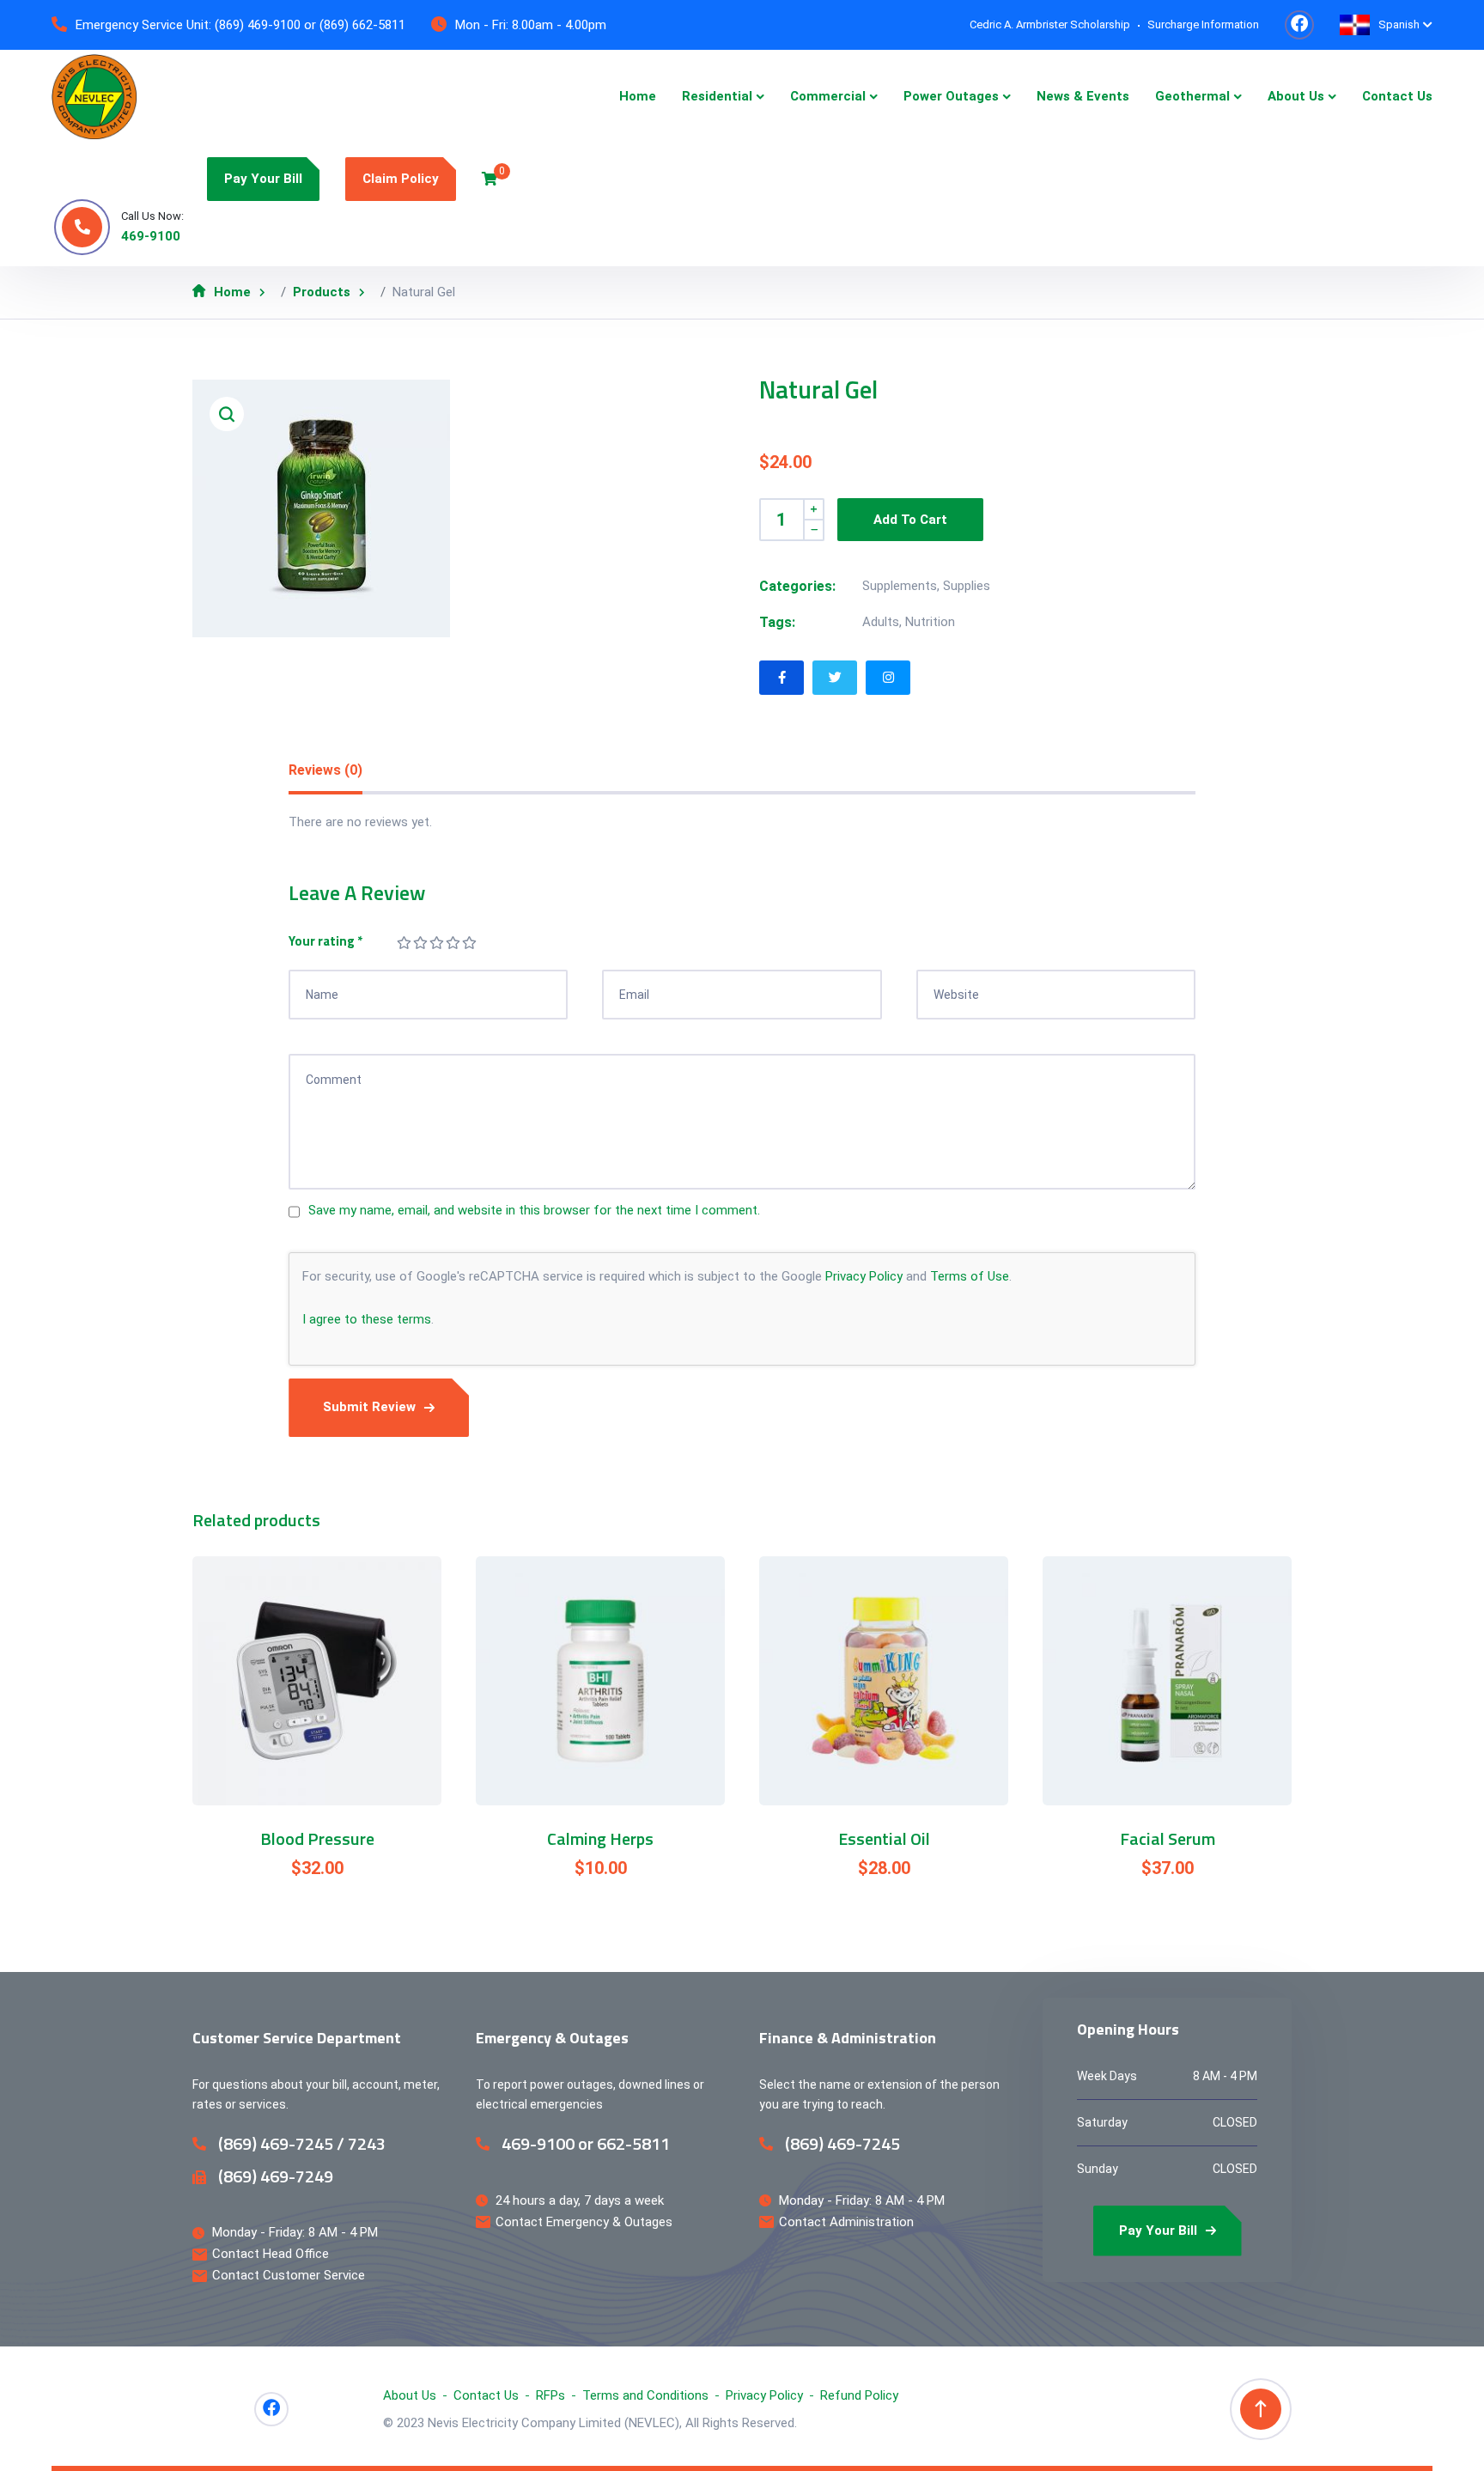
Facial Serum (1168, 1839)
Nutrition (930, 622)
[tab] (325, 771)
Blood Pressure (317, 1839)
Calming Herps (600, 1839)
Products (322, 292)
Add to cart (910, 520)
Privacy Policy (864, 1276)
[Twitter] (835, 678)
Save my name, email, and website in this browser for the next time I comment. (534, 1210)
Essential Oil (884, 1839)
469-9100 (151, 236)
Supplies (967, 586)
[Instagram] (888, 678)
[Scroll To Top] (1261, 2409)
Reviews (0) (325, 770)
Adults (881, 622)
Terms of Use (970, 1276)
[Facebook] (782, 678)
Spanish (1399, 24)
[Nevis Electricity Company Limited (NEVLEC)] (94, 97)
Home (232, 292)
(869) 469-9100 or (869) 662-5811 (310, 25)
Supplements (900, 586)
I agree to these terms (367, 1319)
